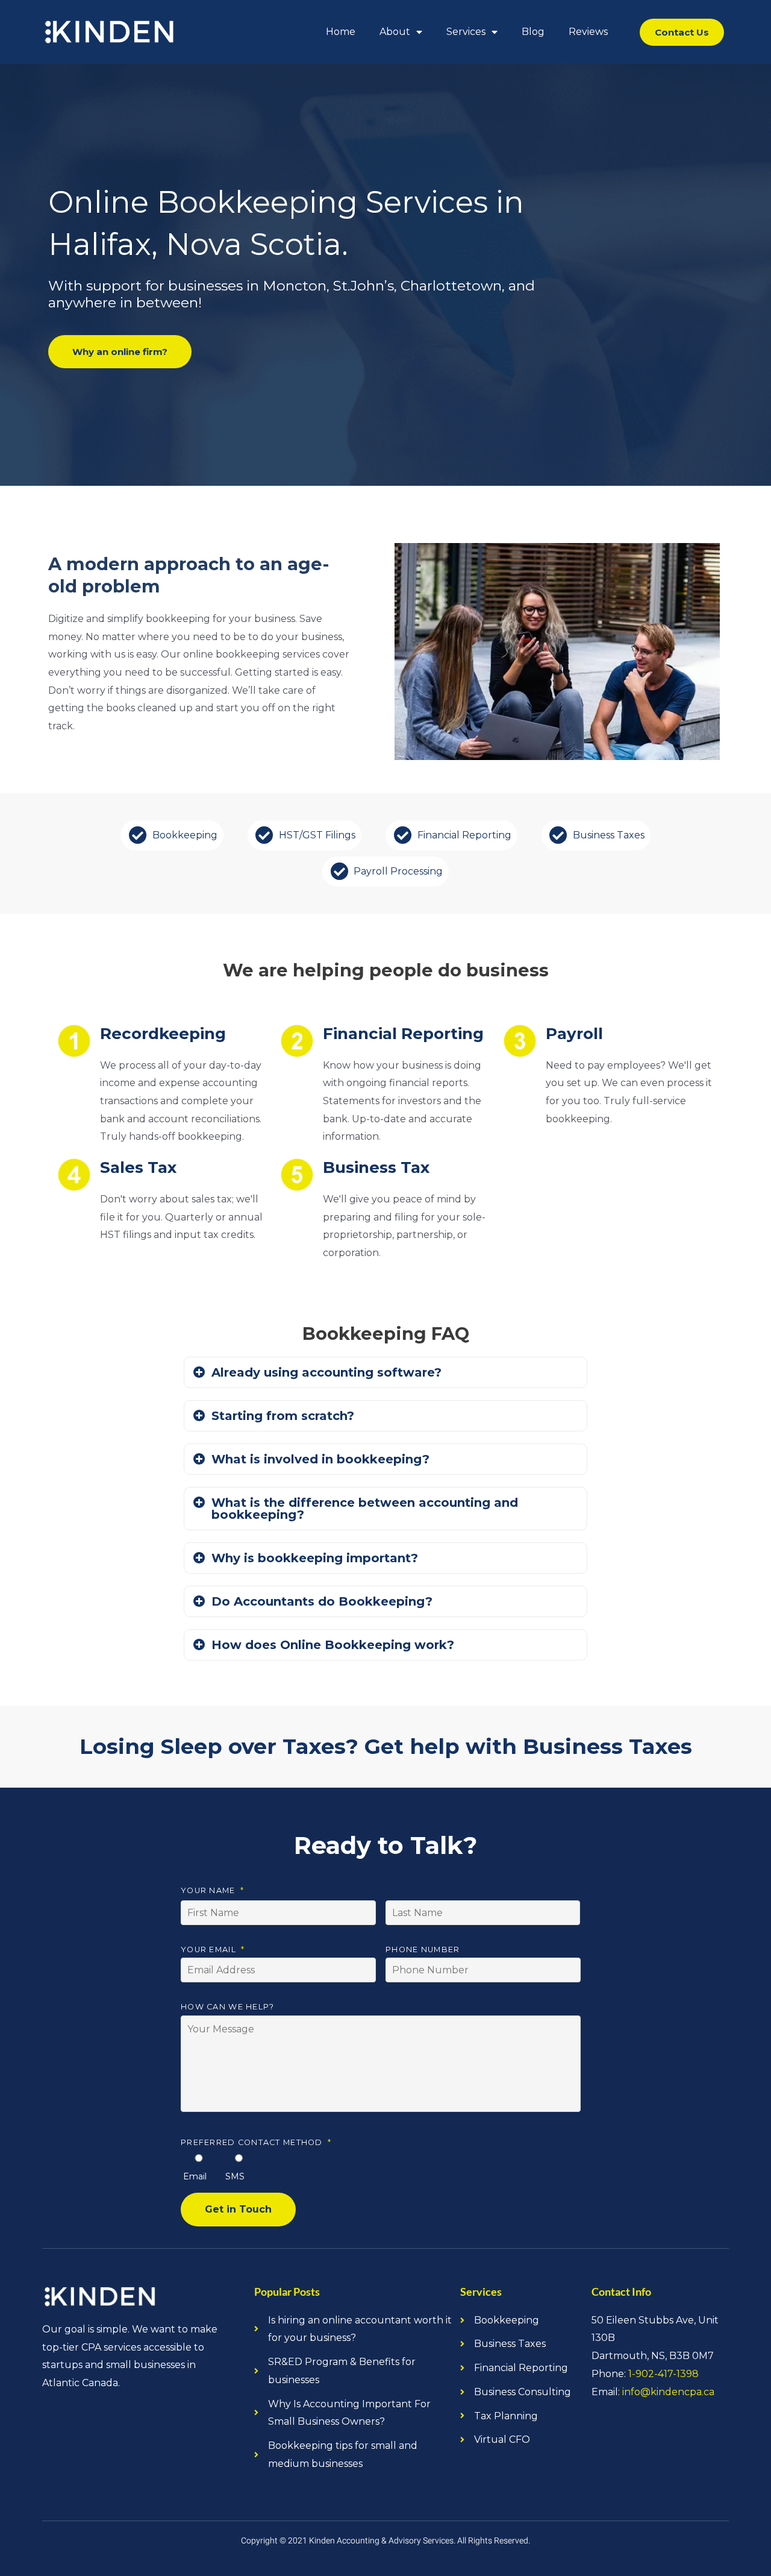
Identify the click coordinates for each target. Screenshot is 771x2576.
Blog (533, 32)
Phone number (423, 1949)
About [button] (395, 32)
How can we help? (227, 2007)
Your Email (213, 1949)
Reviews (588, 32)
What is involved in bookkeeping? (320, 1459)
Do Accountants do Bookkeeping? (322, 1601)
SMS (235, 2176)
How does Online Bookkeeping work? (333, 1645)
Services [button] (466, 32)
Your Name (212, 1890)
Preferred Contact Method (256, 2142)
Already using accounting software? (326, 1372)
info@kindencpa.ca (668, 2392)
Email (195, 2176)
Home (341, 32)
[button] (385, 1372)
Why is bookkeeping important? (315, 1558)
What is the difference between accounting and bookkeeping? (365, 1509)
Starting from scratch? (283, 1416)
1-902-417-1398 (663, 2374)
